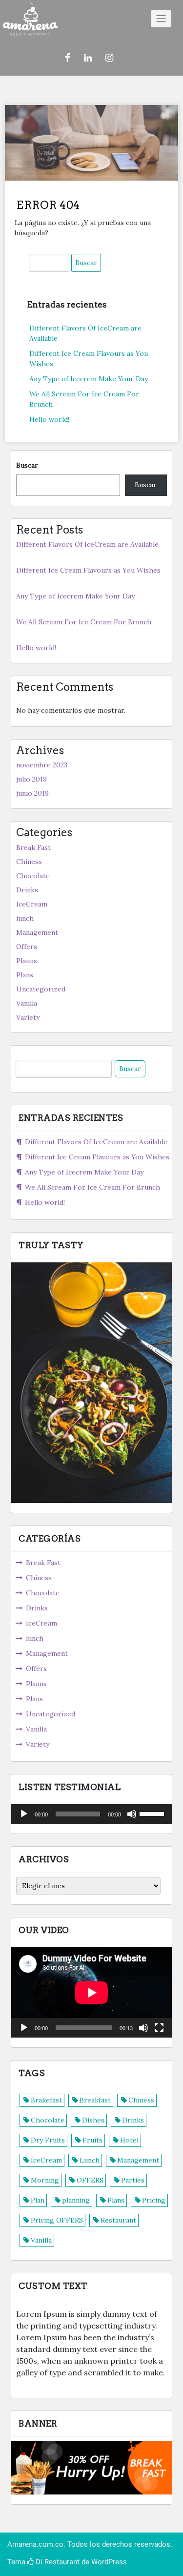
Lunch (90, 2160)
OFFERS (90, 2180)
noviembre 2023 (42, 765)
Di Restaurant (57, 2562)
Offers (27, 947)
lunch (25, 918)
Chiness (29, 862)
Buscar (27, 465)
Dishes (93, 2120)
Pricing (154, 2200)
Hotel (129, 2140)
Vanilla (27, 1003)
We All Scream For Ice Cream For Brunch (84, 622)
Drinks (27, 890)
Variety (28, 1017)
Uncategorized (41, 989)
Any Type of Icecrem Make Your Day (89, 379)
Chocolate (33, 876)
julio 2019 (31, 779)
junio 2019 (32, 793)
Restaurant (118, 2220)
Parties (133, 2180)
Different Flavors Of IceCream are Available (87, 544)
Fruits (92, 2140)
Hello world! (49, 419)
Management (37, 932)
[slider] (153, 1813)
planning (76, 2200)
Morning (45, 2180)
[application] (91, 1814)
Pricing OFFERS (57, 2220)
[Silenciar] (132, 1814)
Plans (25, 975)
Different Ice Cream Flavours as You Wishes (88, 570)
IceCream (32, 904)
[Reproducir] (24, 1814)
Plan (38, 2200)
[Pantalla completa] (159, 2028)
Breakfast (95, 2100)
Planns (27, 961)
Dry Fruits (48, 2140)
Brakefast (46, 2100)
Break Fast (33, 847)
